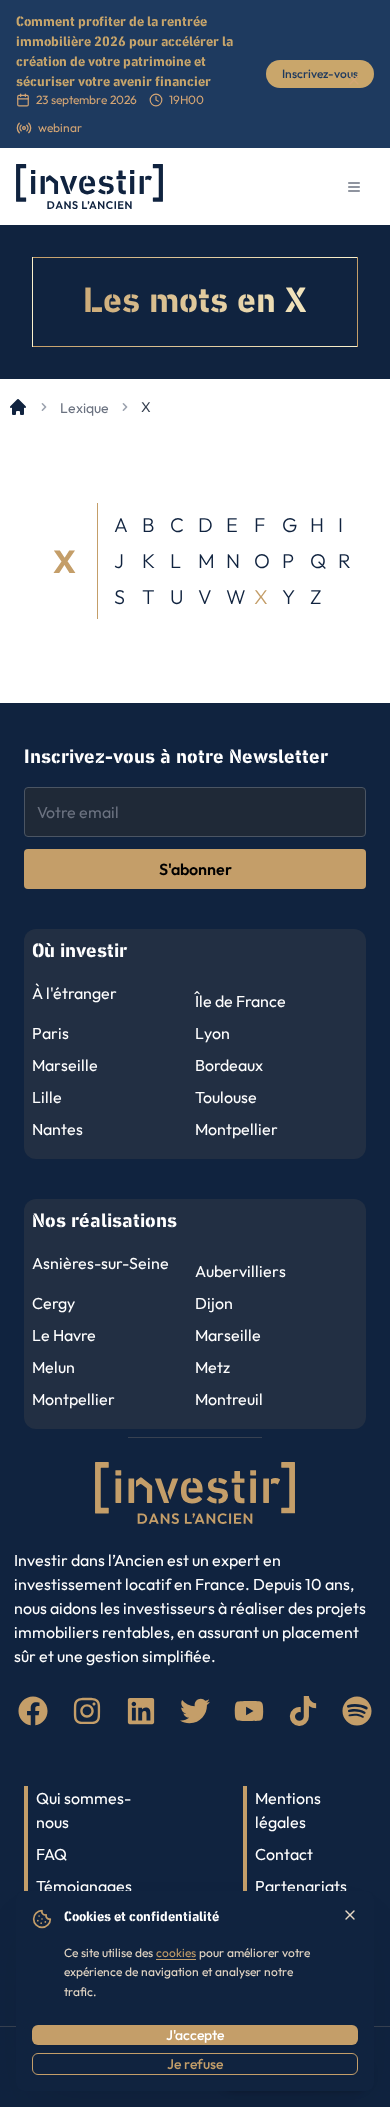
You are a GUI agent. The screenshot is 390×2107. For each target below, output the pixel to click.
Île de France (240, 1001)
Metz (212, 1367)
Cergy (53, 1303)
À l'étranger (74, 993)
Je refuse (195, 2064)
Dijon (214, 1303)
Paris (50, 1033)
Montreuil (229, 1399)
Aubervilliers (240, 1271)
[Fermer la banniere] (354, 80)
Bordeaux (229, 1065)
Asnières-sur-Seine (100, 1263)
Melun (53, 1367)
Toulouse (226, 1097)
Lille (47, 1097)
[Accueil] (18, 407)
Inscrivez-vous (320, 73)
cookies (176, 1952)
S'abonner (195, 869)
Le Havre (64, 1335)
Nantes (57, 1129)
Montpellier (236, 1129)
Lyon (212, 1033)
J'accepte (195, 2035)
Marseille (65, 1065)
